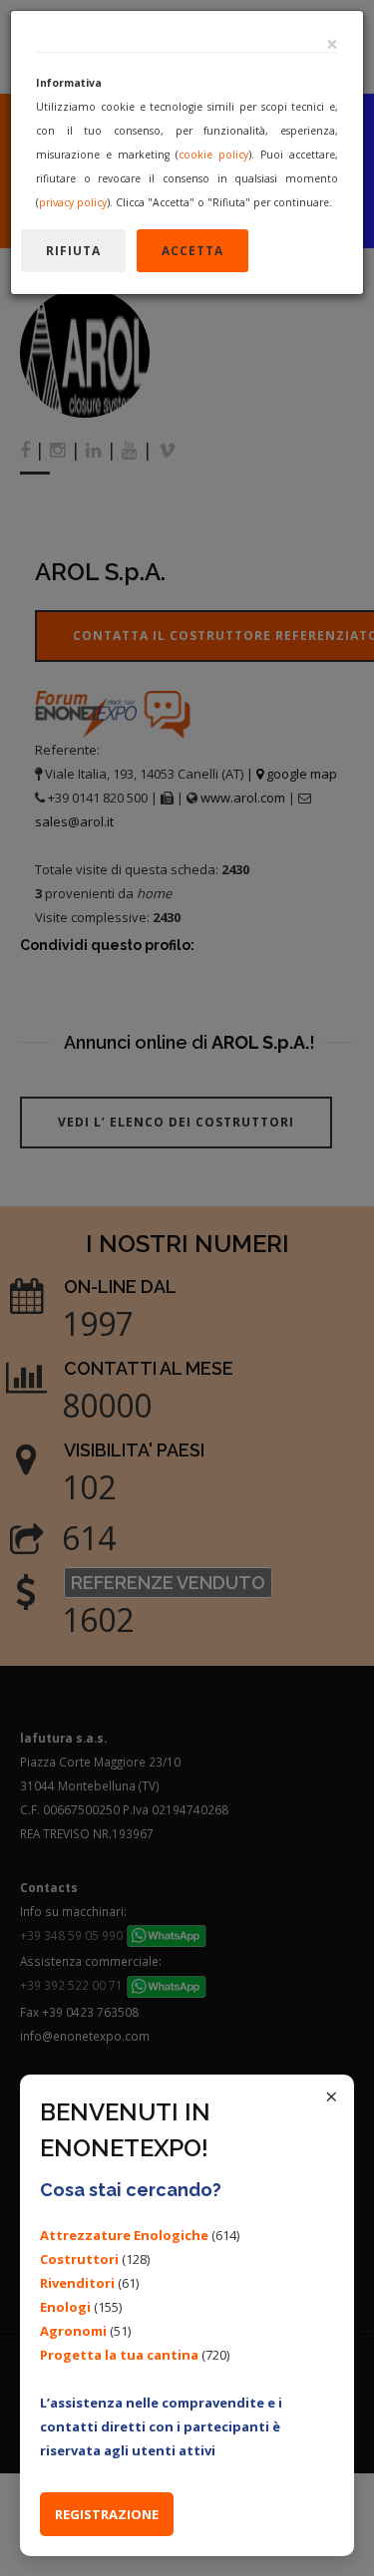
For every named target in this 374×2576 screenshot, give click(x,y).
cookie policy (213, 155)
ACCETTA (192, 251)
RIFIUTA (73, 251)
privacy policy (73, 202)
